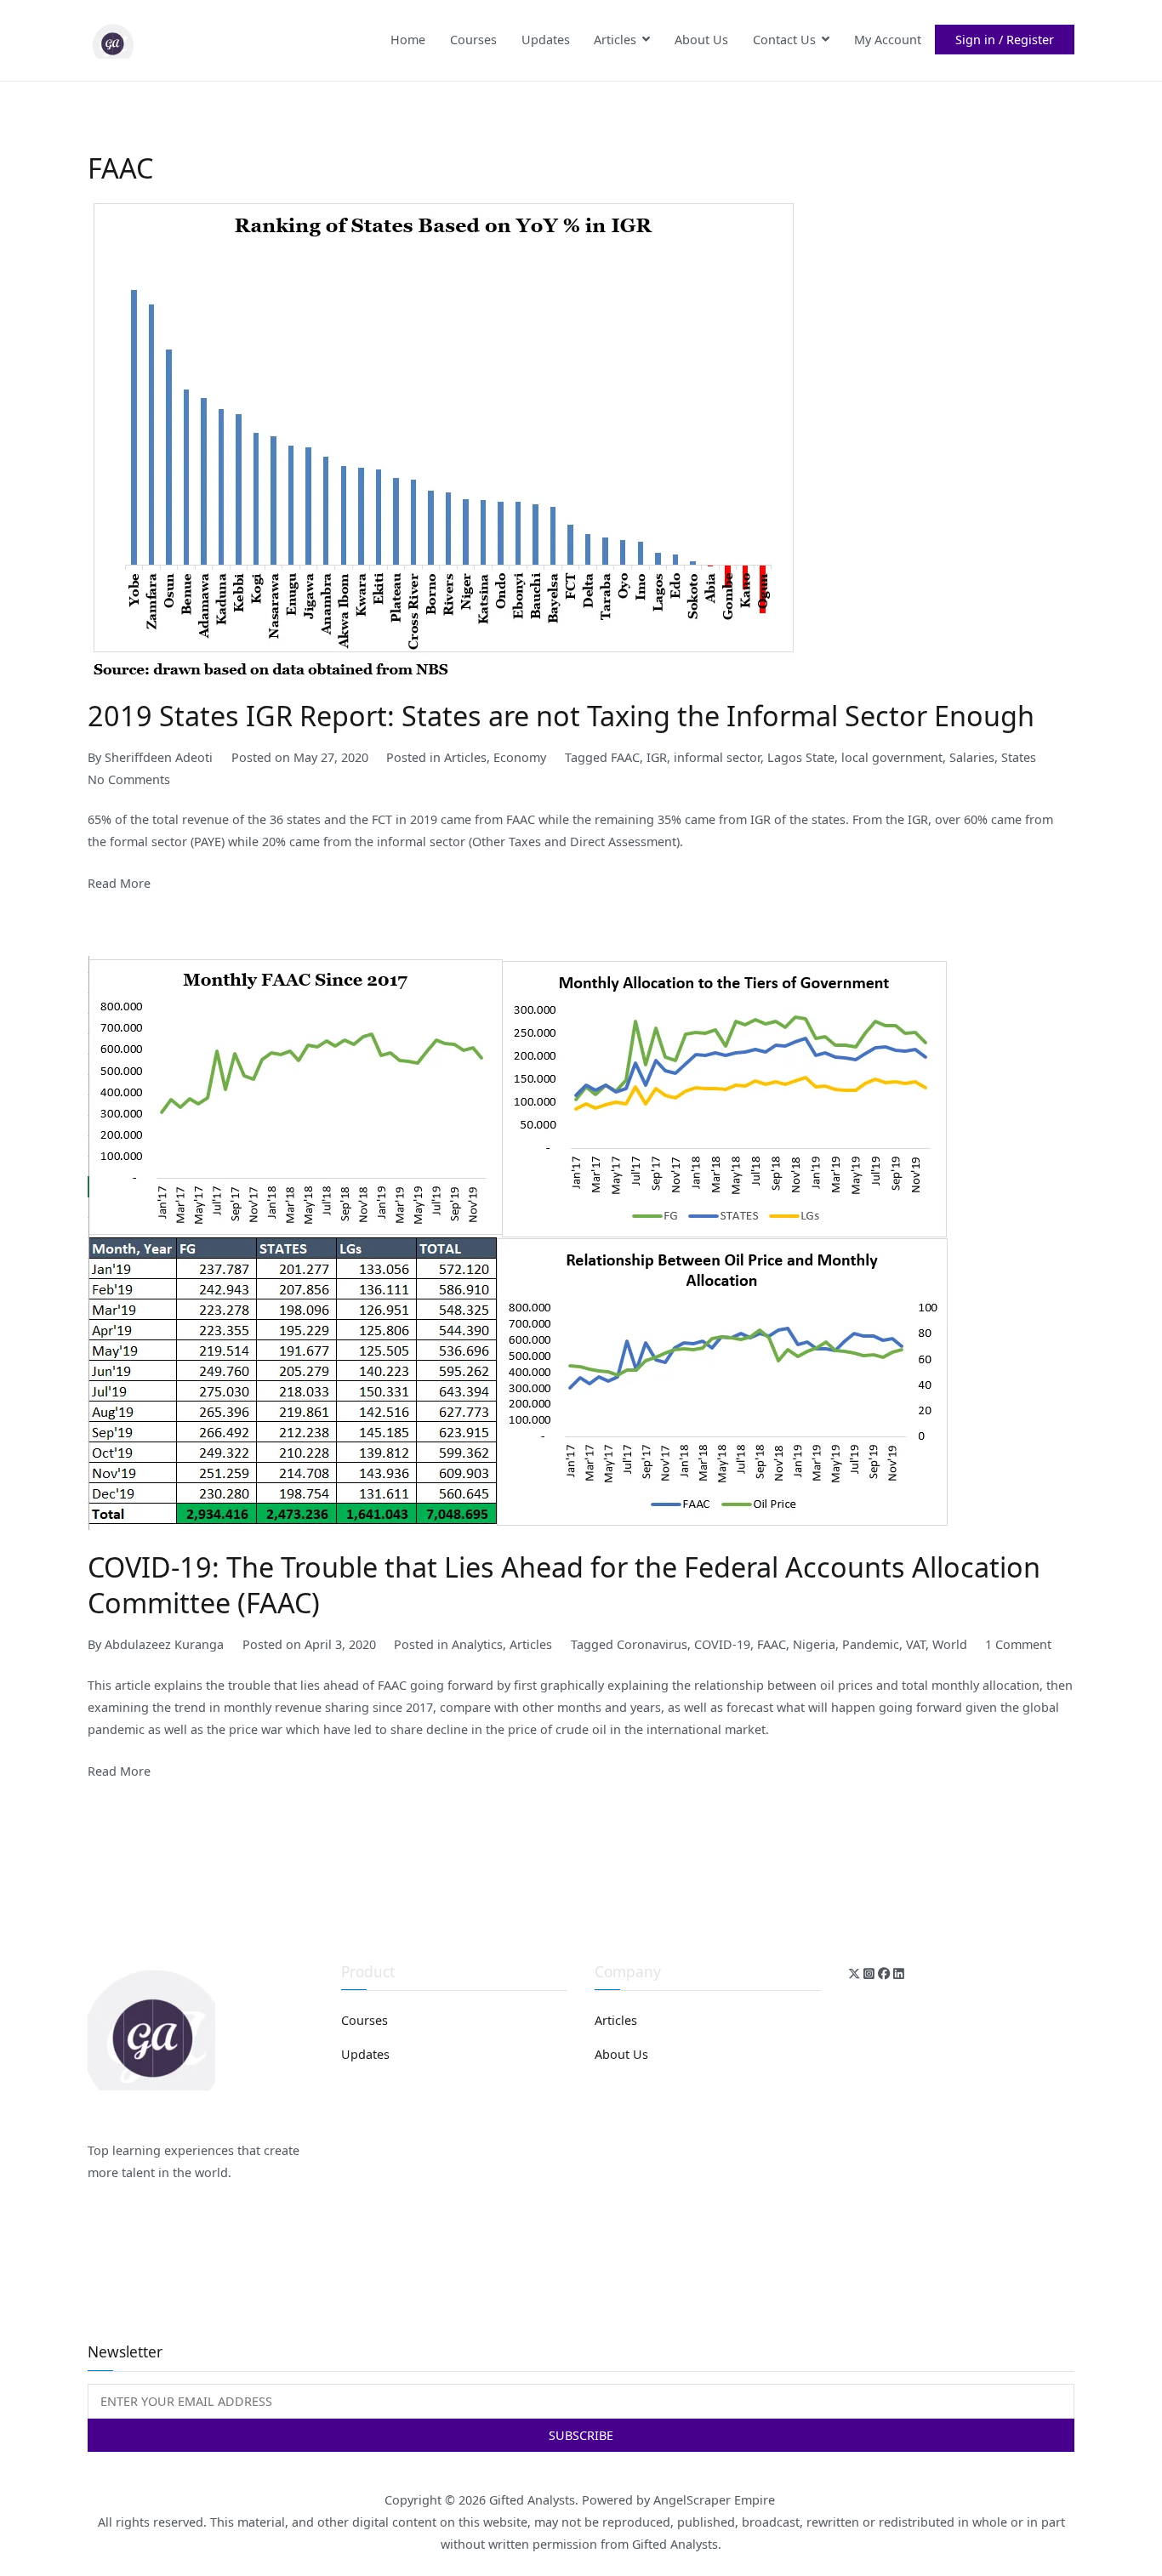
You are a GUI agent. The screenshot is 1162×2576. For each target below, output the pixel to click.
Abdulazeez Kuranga (164, 1644)
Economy (520, 757)
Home (408, 40)
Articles (615, 40)
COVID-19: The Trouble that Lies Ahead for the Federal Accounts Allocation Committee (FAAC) (564, 1584)
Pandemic (871, 1644)
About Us (701, 40)
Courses (473, 40)
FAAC (625, 757)
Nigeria (814, 1644)
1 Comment (1018, 1644)
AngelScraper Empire (716, 2500)
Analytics (477, 1644)
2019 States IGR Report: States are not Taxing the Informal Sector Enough (561, 715)
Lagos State (801, 757)
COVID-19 (722, 1644)
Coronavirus (652, 1644)
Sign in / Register (1005, 40)
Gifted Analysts (532, 2500)
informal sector (717, 757)
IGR (657, 757)
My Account (888, 40)
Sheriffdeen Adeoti (159, 757)
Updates (546, 40)
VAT (916, 1644)
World (950, 1644)
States (1019, 757)
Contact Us (784, 40)
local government (892, 757)
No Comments (129, 779)
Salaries (972, 757)
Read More (119, 883)
